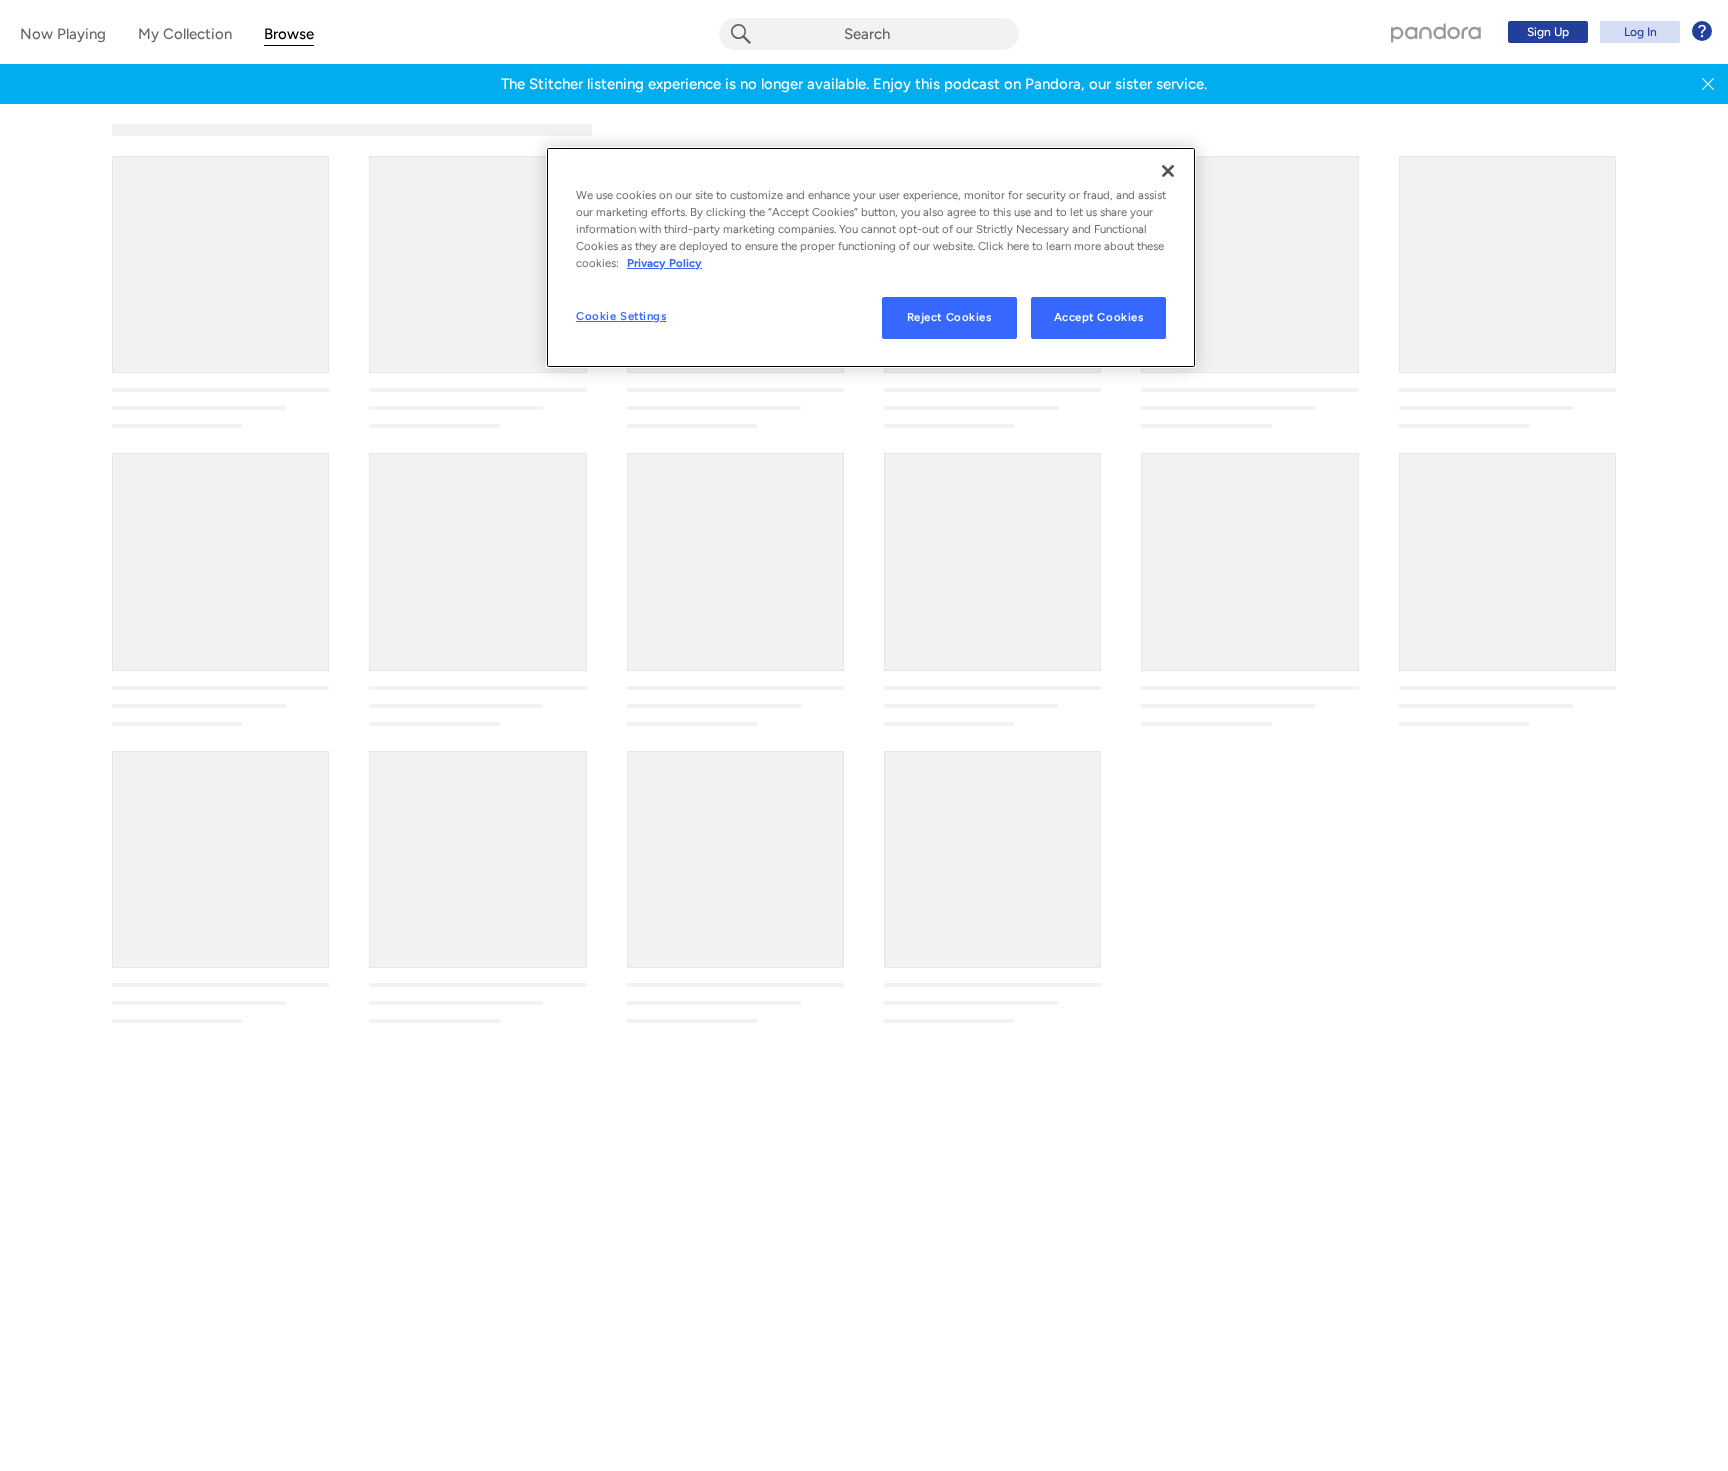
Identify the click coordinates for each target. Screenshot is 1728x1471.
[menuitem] (1607, 32)
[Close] (1168, 171)
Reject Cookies (949, 317)
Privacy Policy (664, 263)
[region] (871, 257)
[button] (1708, 84)
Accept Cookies (1099, 317)
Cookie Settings (621, 316)
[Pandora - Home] (1436, 32)
